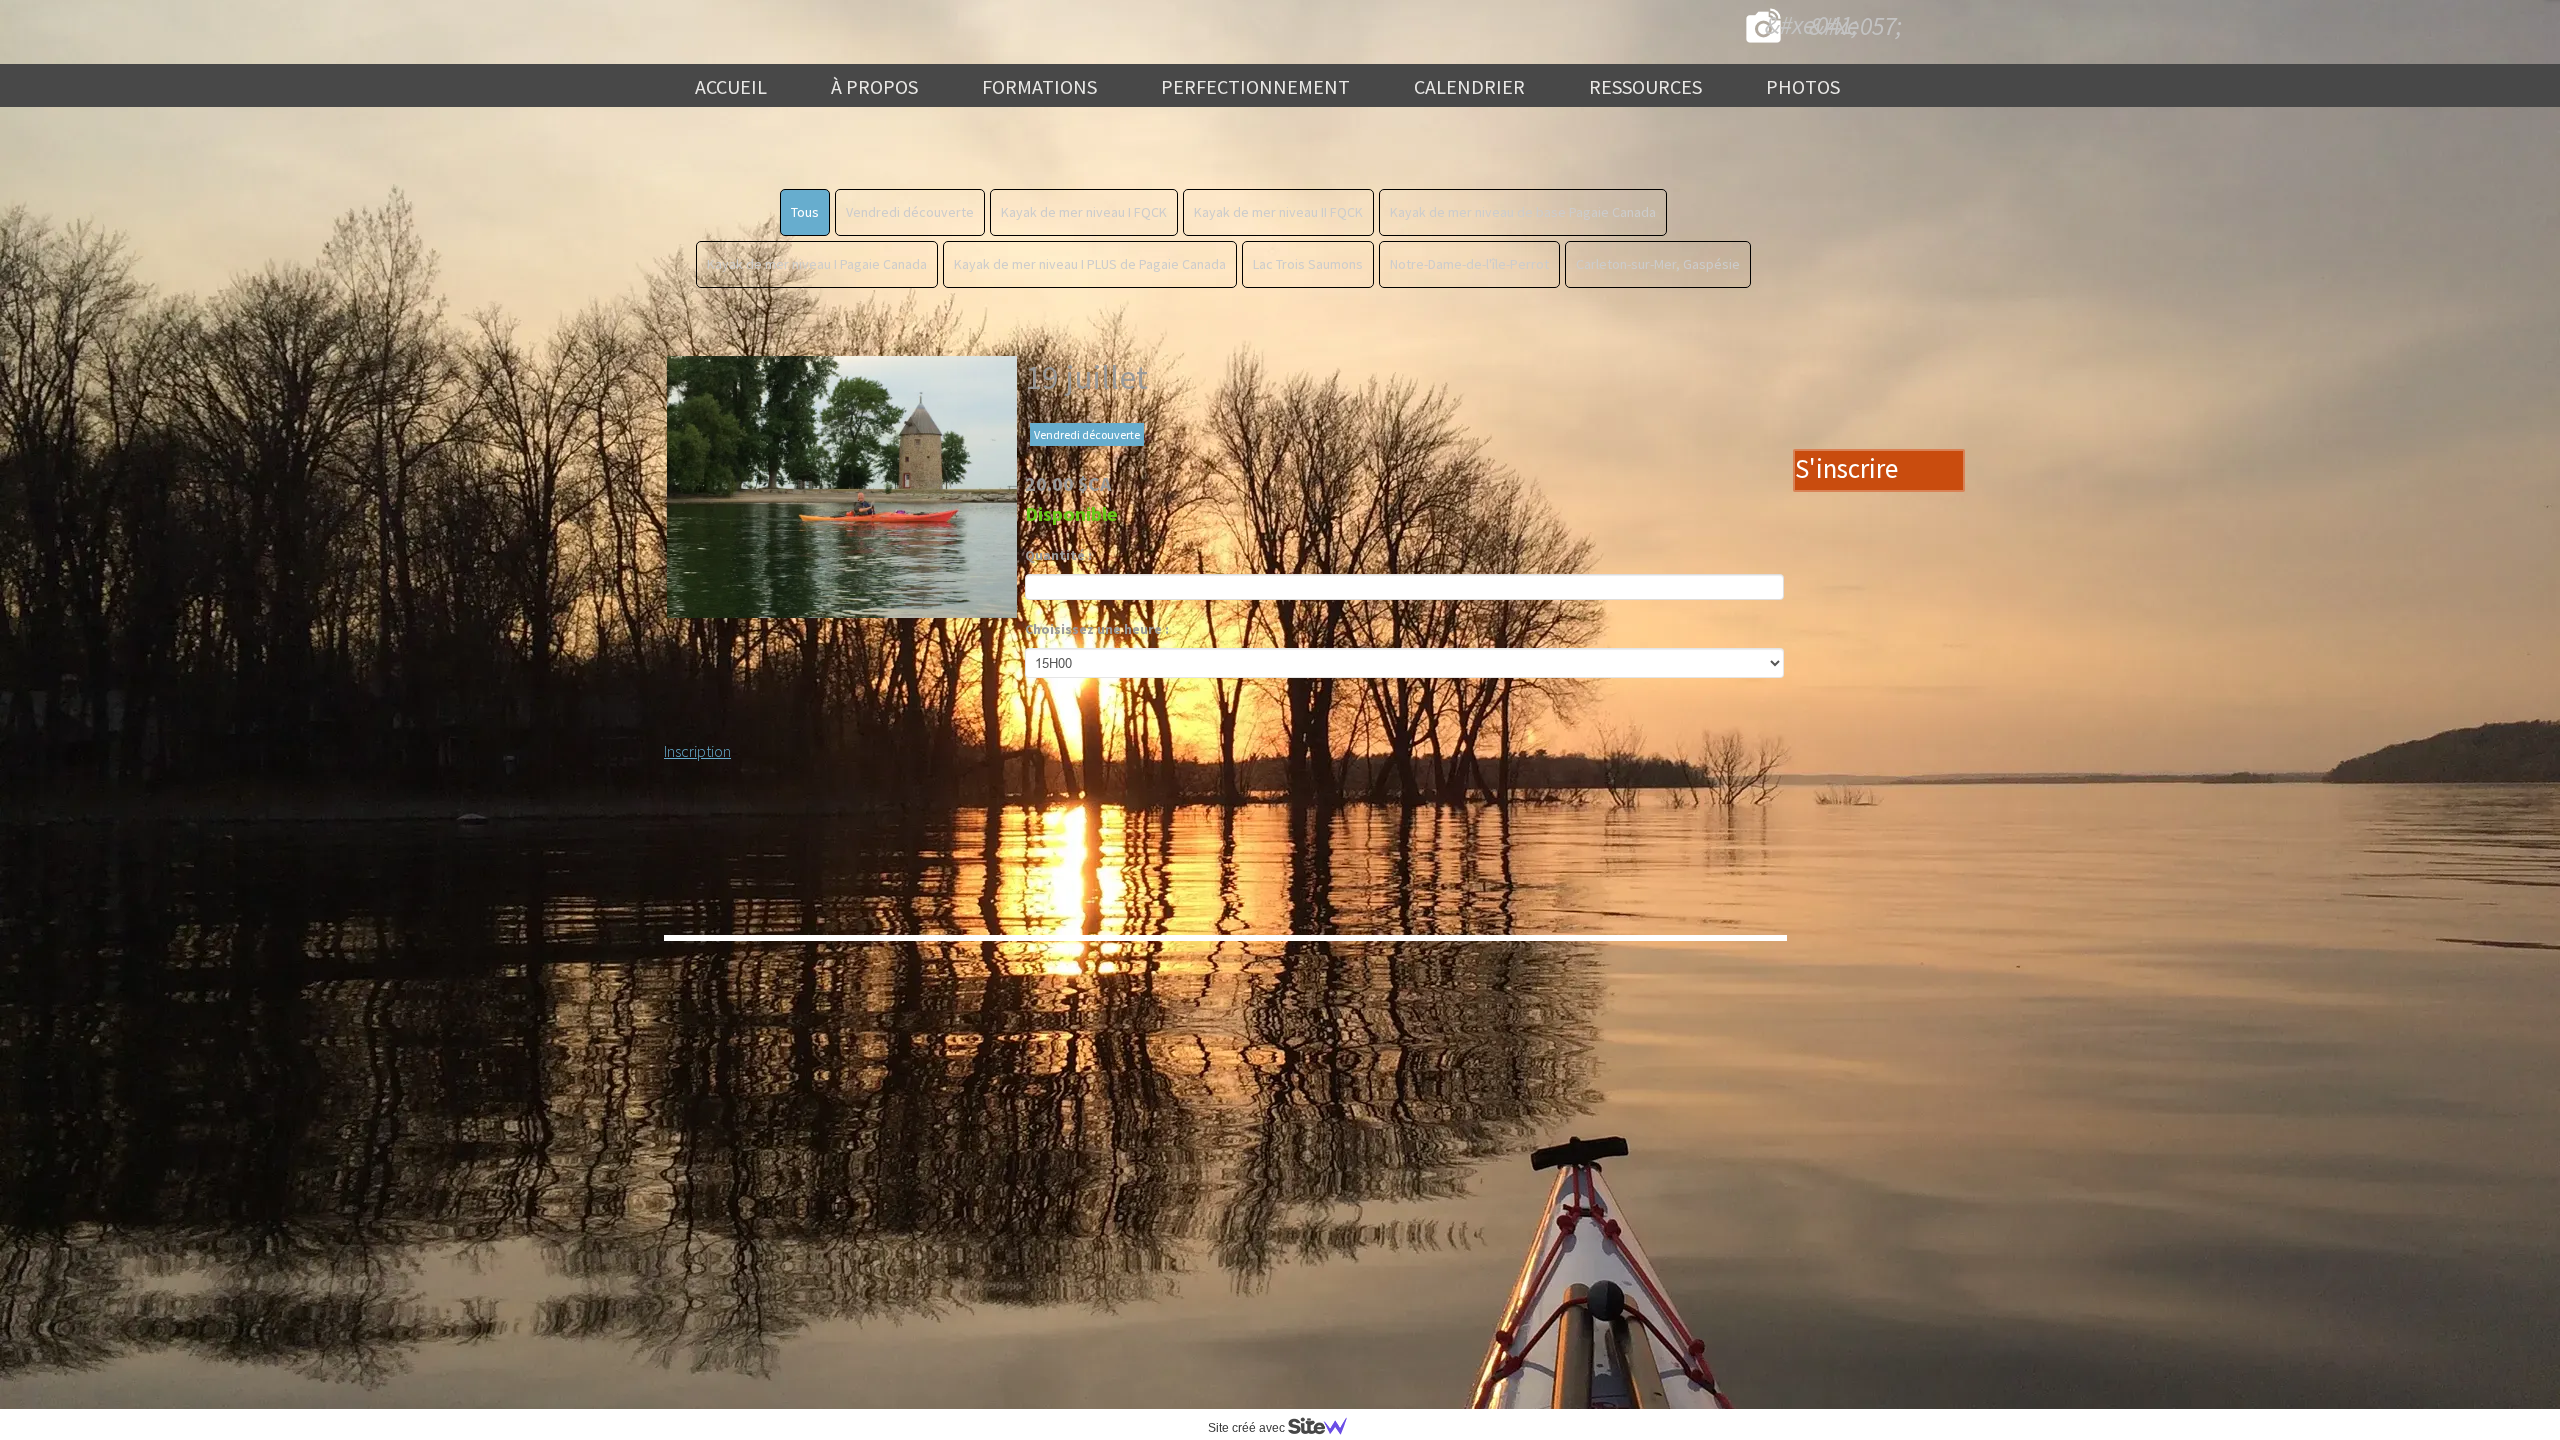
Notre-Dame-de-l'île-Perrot (1469, 264)
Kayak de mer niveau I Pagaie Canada (817, 264)
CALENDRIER (1469, 86)
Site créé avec (1248, 1428)
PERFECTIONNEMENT (1255, 86)
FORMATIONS (1039, 86)
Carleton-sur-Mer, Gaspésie (1658, 264)
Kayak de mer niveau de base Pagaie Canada (1523, 212)
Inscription (697, 751)
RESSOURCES (1645, 86)
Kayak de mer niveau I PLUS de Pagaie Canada (1090, 264)
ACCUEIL (731, 86)
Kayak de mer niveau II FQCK (1278, 212)
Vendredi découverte (910, 212)
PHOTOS (1803, 86)
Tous (805, 212)
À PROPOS (874, 86)
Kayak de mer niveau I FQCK (1084, 212)
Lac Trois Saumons (1308, 264)
